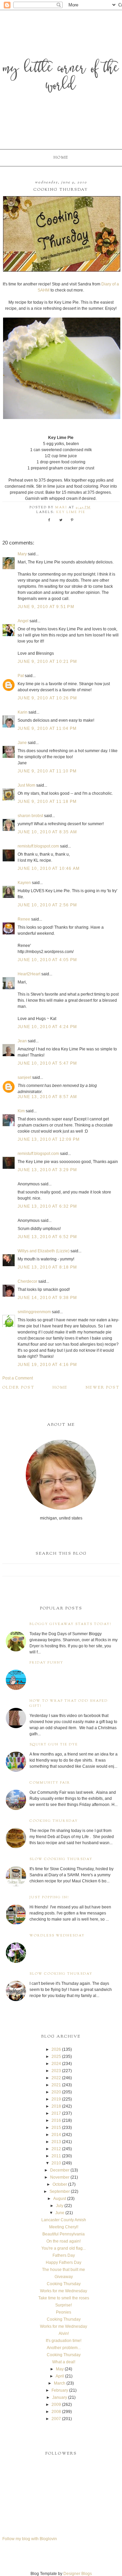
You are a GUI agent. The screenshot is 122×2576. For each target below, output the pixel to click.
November (60, 2177)
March (60, 2383)
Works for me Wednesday (64, 2291)
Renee (24, 919)
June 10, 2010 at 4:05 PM (47, 960)
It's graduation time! (64, 2341)
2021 (56, 2085)
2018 (56, 2106)
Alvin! (64, 2334)
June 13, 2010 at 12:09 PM (49, 1139)
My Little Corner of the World (61, 78)
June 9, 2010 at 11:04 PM (47, 728)
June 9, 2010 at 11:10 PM (47, 771)
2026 (56, 2049)
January (60, 2397)
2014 (56, 2135)
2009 (56, 2405)
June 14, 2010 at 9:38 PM (47, 1298)
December (60, 2170)
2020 (56, 2092)
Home (61, 158)
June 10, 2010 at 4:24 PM (47, 1027)
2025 (56, 2057)
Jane (22, 743)
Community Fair (50, 1783)
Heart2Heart (29, 974)
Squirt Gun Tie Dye (54, 1745)
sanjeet (24, 1077)
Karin (23, 712)
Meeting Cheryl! (64, 2227)
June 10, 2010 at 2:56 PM (47, 905)
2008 (56, 2412)
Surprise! (64, 2305)
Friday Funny (46, 1663)
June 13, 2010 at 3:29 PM (47, 1170)
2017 (56, 2113)
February (60, 2390)
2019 (56, 2099)
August (60, 2199)
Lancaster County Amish (64, 2220)
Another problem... (64, 2348)
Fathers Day (64, 2255)
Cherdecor (27, 1281)
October (60, 2184)
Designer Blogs (78, 2574)
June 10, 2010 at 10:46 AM (49, 868)
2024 (56, 2064)
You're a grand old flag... (64, 2248)
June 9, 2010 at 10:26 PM (47, 698)
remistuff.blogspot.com (38, 846)
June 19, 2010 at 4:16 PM (47, 1365)
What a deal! (64, 2362)
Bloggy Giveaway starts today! (70, 1624)
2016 (56, 2120)
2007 (56, 2419)
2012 (56, 2149)
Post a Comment (18, 1378)
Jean (23, 1041)
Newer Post (103, 1388)
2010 (56, 2163)
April (60, 2376)
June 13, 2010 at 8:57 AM (47, 1097)
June (60, 2213)
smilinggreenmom (34, 1312)
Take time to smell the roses (64, 2298)
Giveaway (64, 2277)
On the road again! (64, 2241)
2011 (56, 2156)
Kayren (24, 883)
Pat (21, 676)
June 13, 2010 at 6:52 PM (47, 1237)
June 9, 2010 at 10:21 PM (47, 662)
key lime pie (71, 512)
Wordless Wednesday (57, 1936)
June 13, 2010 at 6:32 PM (47, 1206)
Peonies (64, 2312)
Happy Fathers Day (64, 2262)
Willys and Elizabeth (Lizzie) (44, 1251)
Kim (21, 1111)
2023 (56, 2071)
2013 (56, 2142)
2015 (56, 2128)
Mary (22, 554)
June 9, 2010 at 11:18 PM (47, 802)
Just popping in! (49, 1897)
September (60, 2191)
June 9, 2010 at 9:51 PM (46, 607)
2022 (56, 2078)
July (60, 2206)
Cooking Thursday (54, 1821)
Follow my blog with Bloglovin (30, 2539)
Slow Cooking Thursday (61, 1859)
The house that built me (64, 2270)
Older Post (18, 1388)
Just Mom (26, 785)
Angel (23, 621)
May (60, 2369)
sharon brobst (30, 816)
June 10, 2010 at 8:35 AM (47, 832)
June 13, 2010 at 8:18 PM (47, 1267)
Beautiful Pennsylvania (64, 2234)
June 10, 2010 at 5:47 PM (47, 1063)
